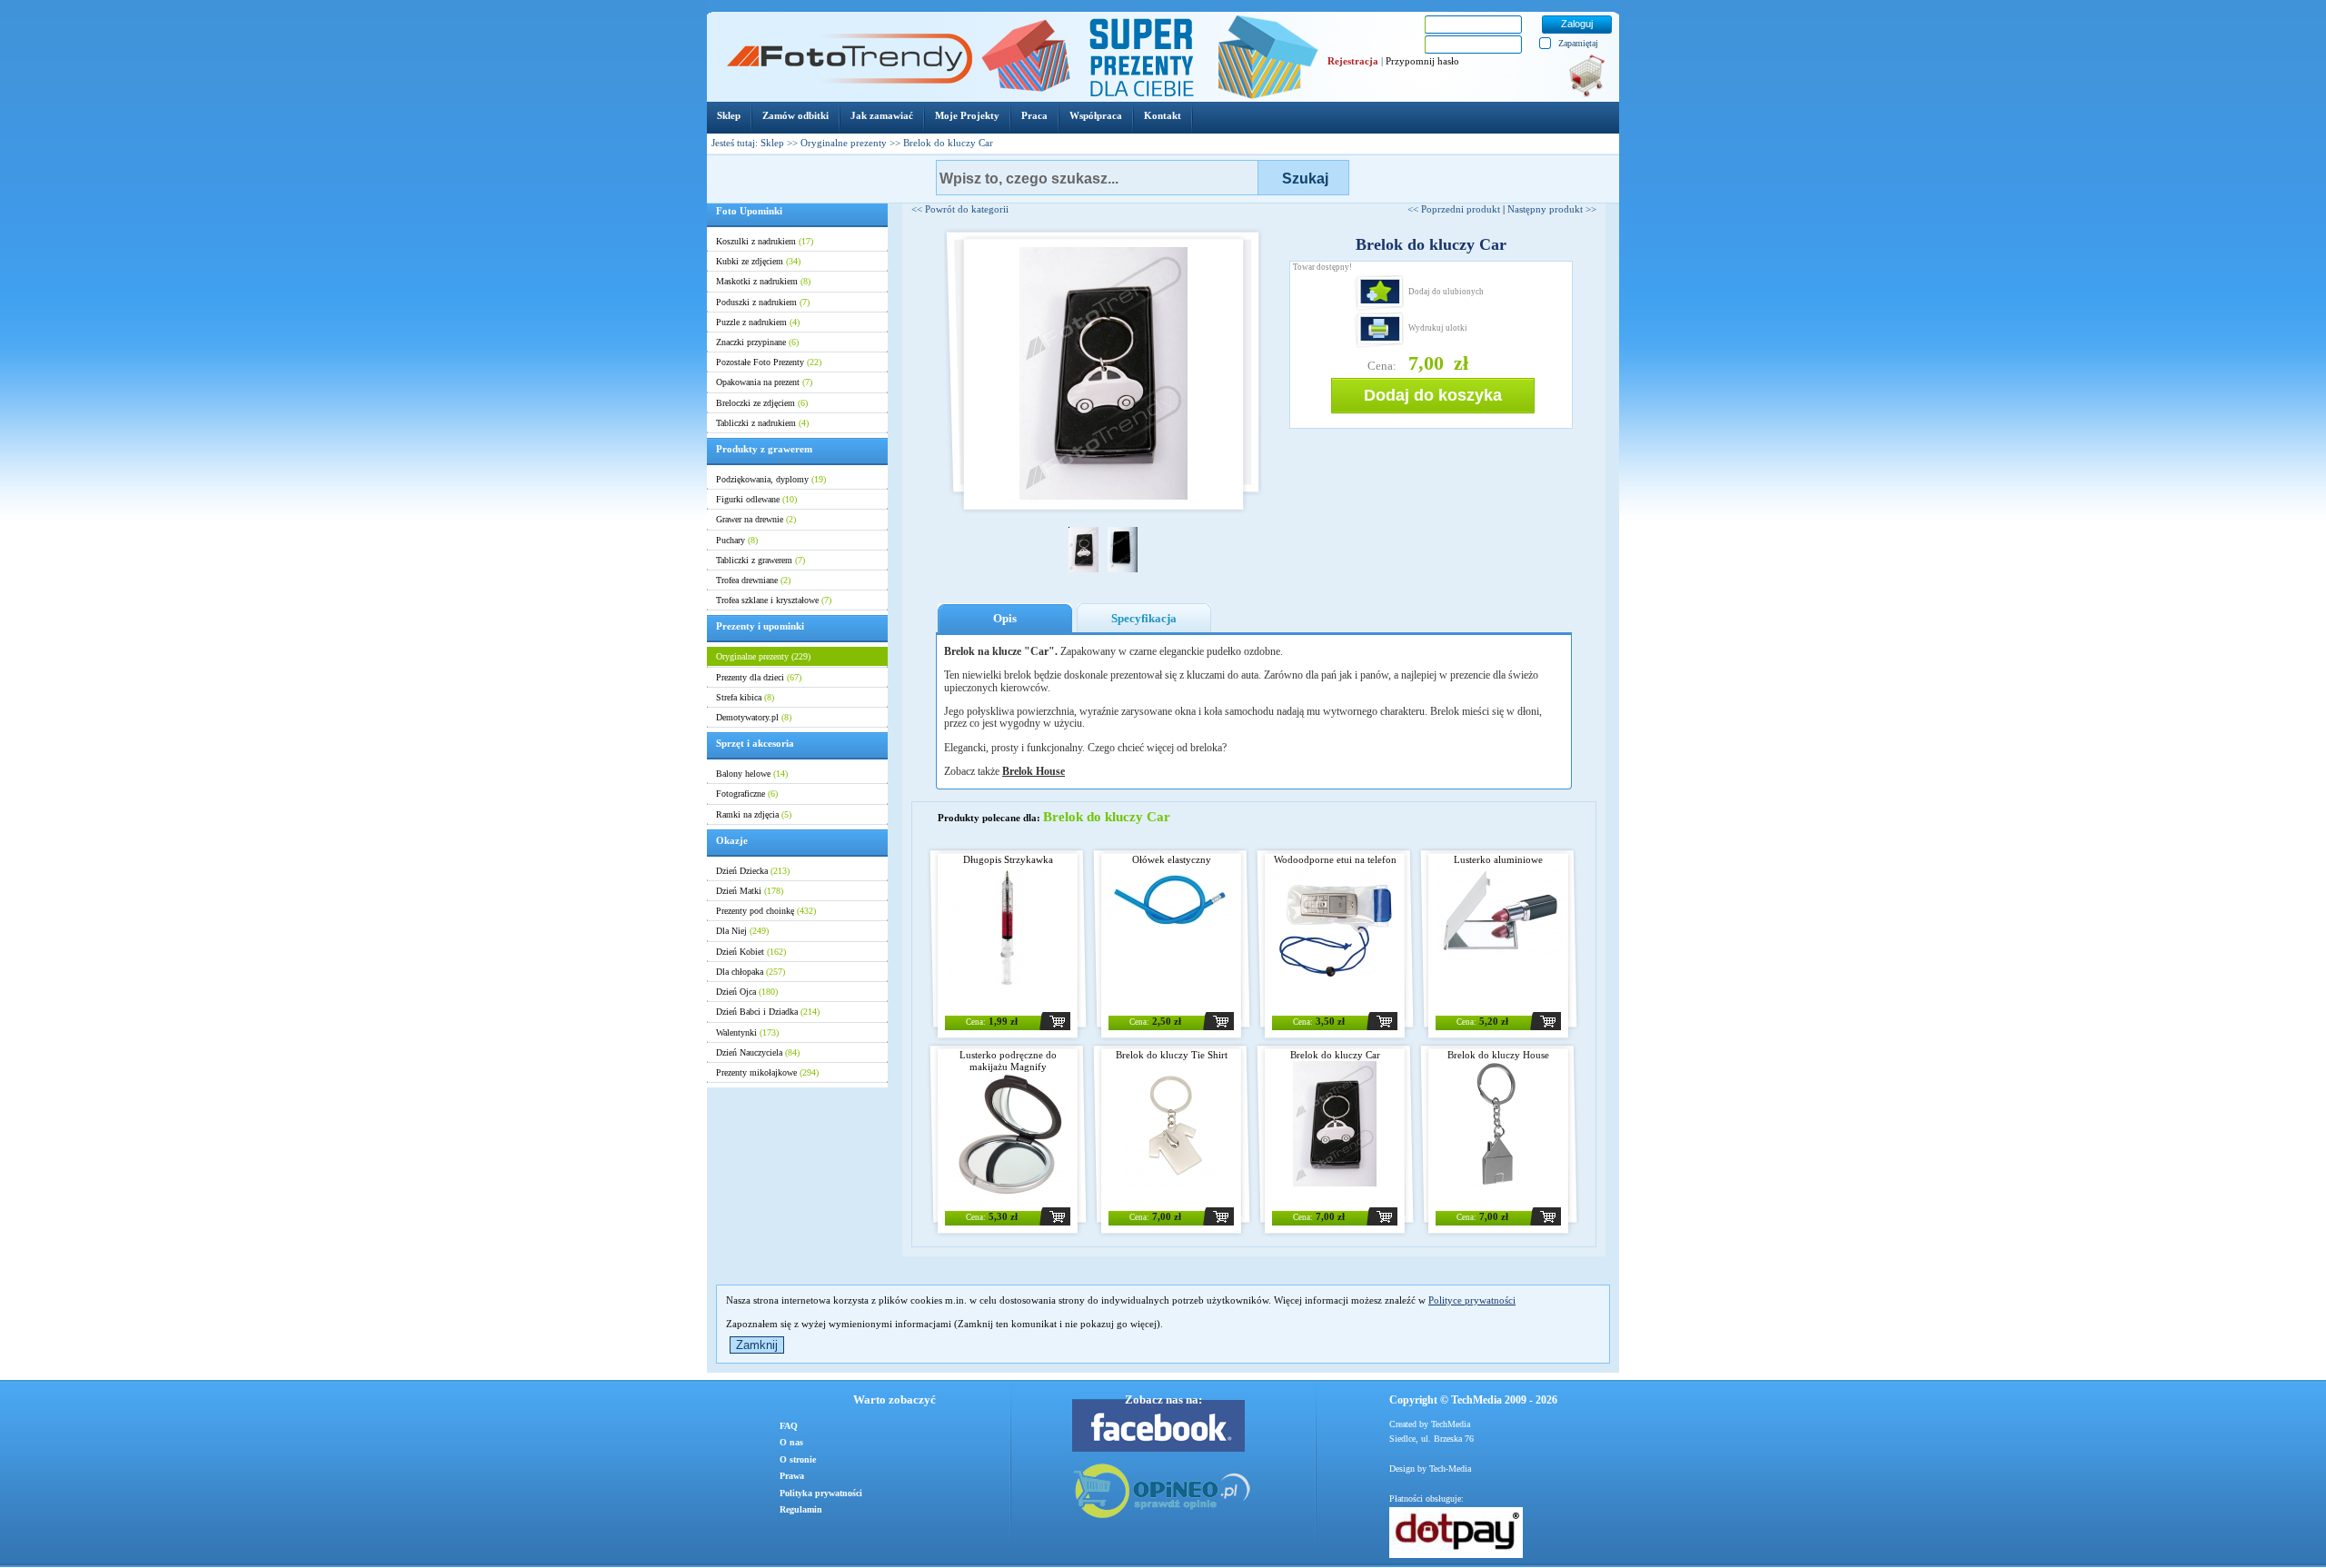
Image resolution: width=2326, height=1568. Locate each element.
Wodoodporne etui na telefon (1335, 859)
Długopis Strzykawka (1008, 859)
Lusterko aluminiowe (1498, 859)
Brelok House (1034, 771)
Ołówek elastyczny (1172, 859)
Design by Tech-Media (1430, 1469)
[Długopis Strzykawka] (1008, 987)
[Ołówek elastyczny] (1171, 929)
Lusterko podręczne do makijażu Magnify (1008, 1061)
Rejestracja (1353, 61)
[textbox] (1097, 178)
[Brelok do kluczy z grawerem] (1499, 1183)
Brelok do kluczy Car (1335, 1055)
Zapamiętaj (1578, 43)
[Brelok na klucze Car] (1335, 1183)
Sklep (772, 143)
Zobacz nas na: (1163, 1399)
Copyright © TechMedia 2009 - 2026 (1473, 1400)
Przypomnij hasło (1422, 61)
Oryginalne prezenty (844, 143)
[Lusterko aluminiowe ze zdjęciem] (1498, 950)
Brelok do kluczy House (1498, 1055)
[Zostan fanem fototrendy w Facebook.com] (1163, 1425)
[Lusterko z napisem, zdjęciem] (1008, 1195)
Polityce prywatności (1472, 1300)
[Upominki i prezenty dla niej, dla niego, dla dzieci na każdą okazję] (849, 80)
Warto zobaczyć (895, 1399)
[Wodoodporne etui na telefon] (1335, 987)
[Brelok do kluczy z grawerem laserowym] (1171, 1183)
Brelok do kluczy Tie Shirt (1172, 1055)
